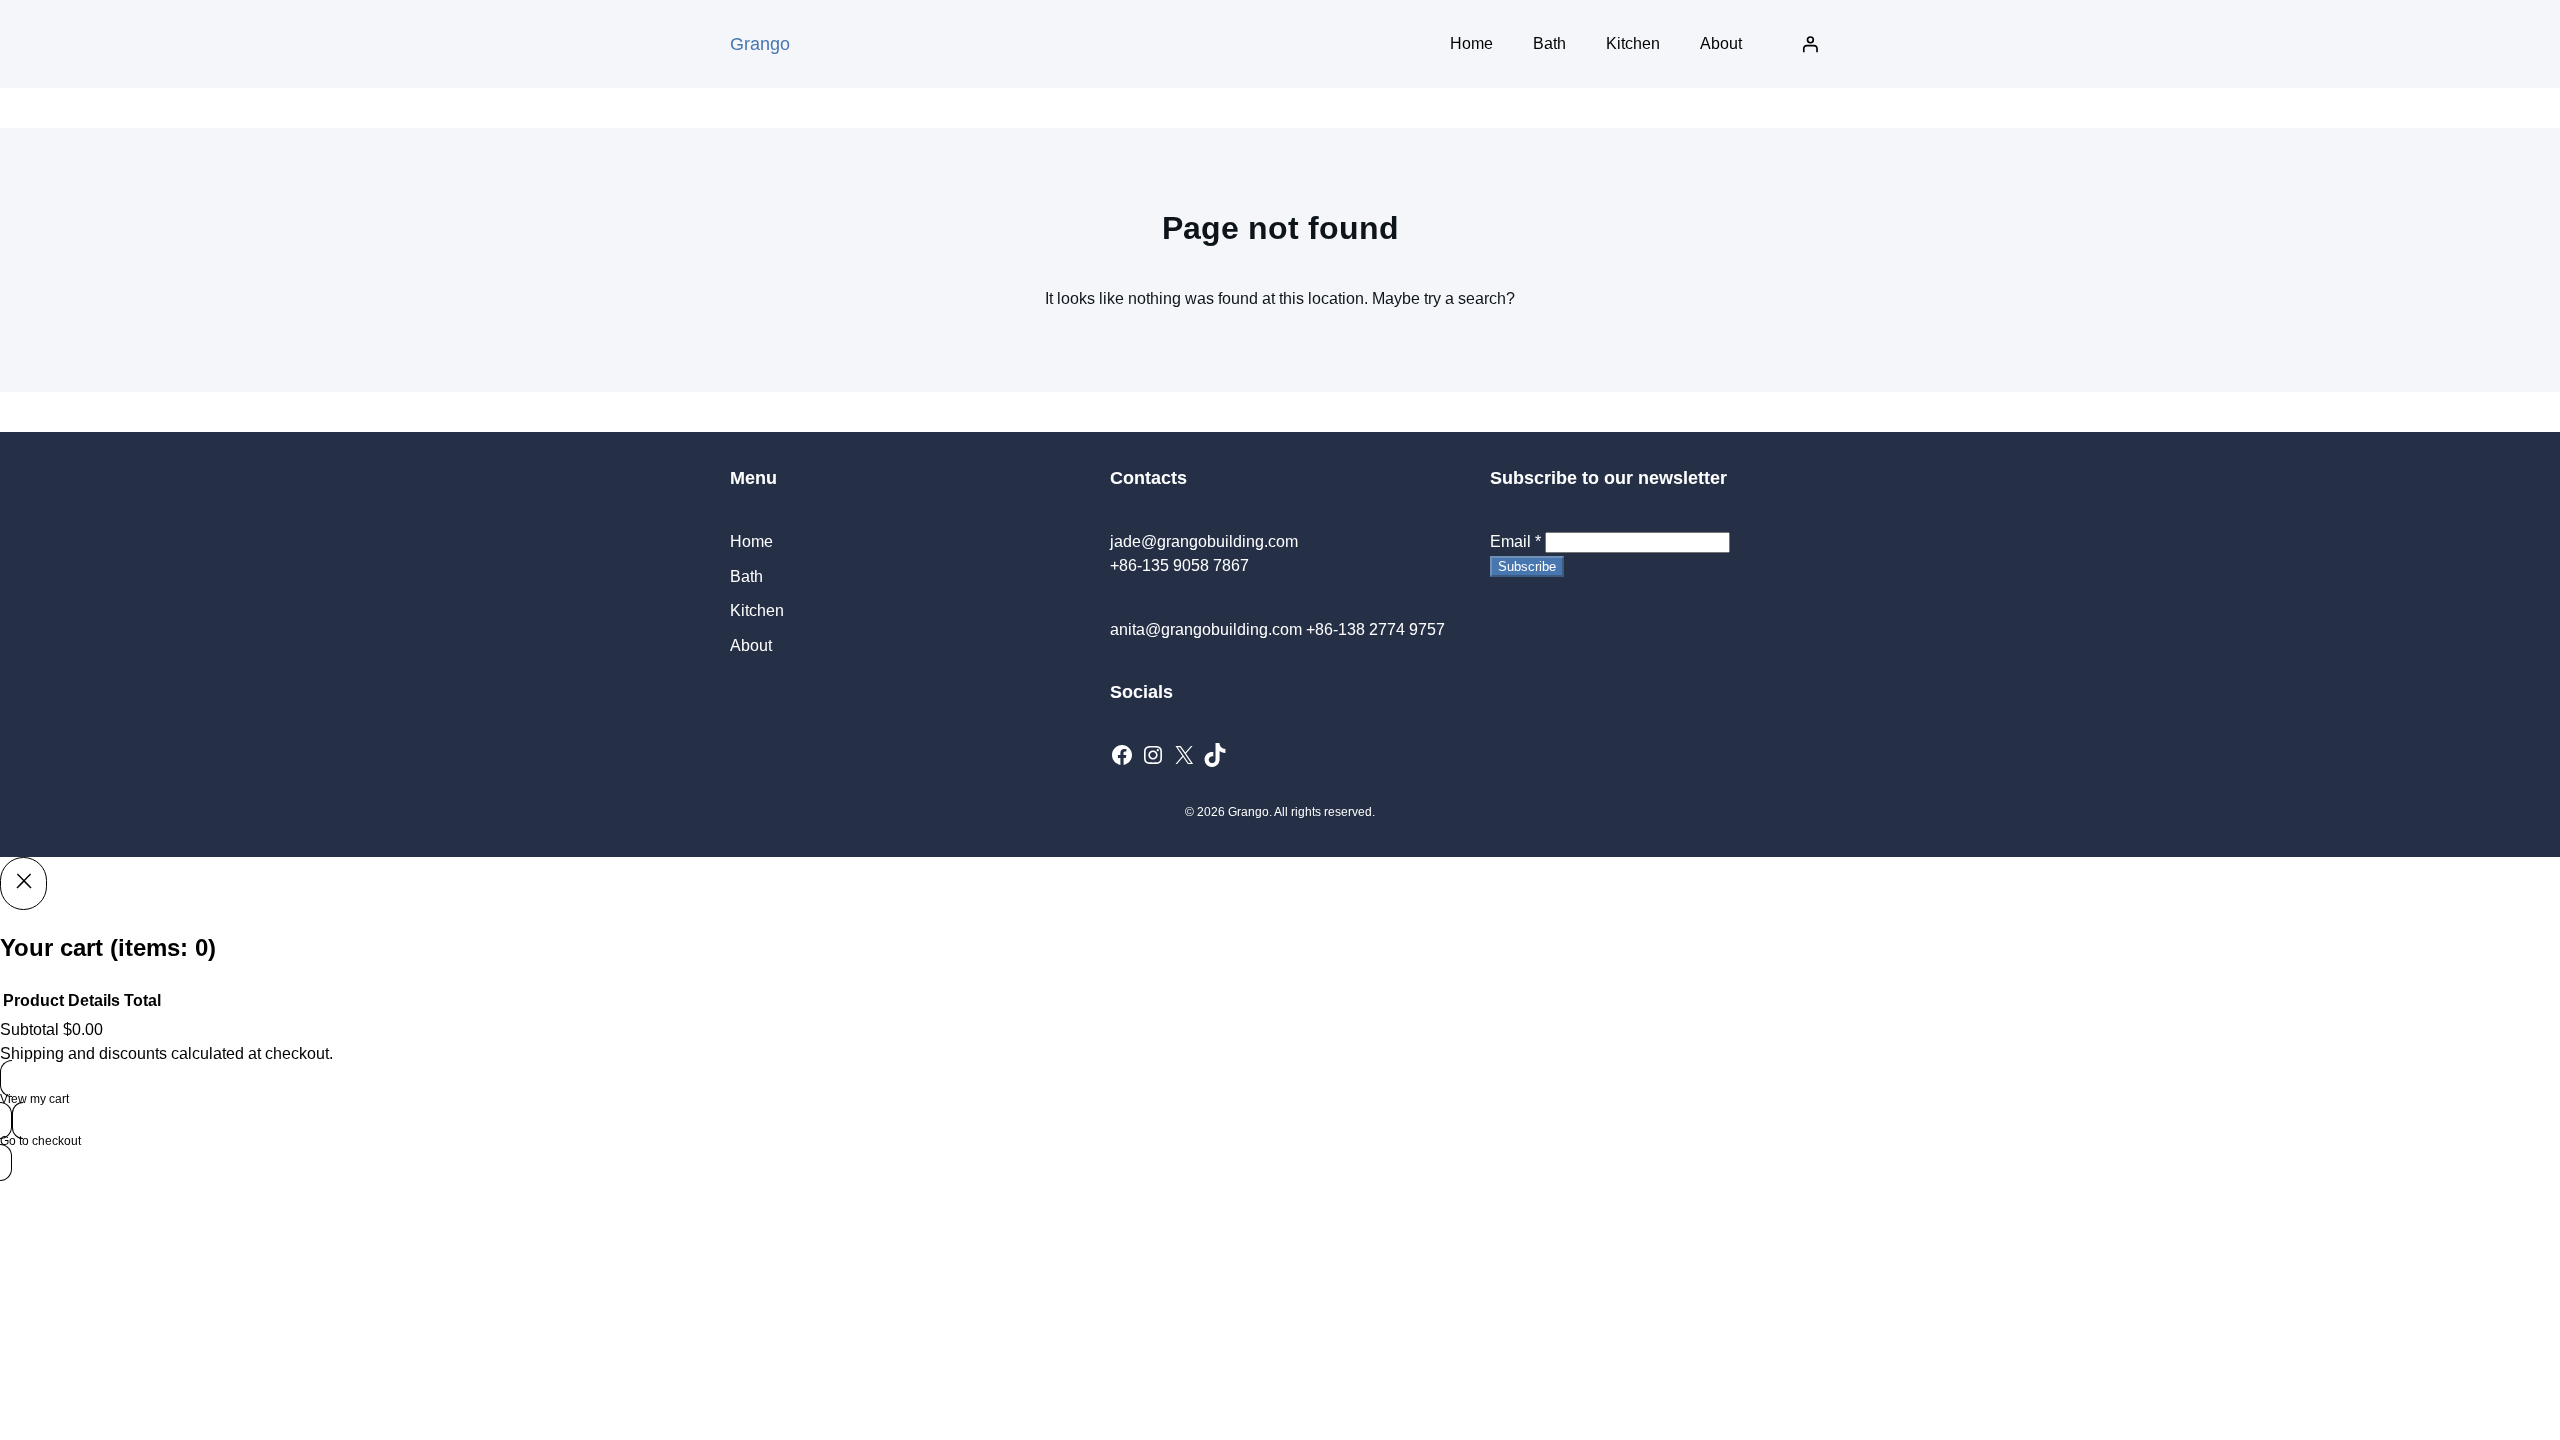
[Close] (23, 883)
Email (1515, 541)
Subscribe (1527, 566)
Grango (760, 44)
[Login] (1810, 44)
